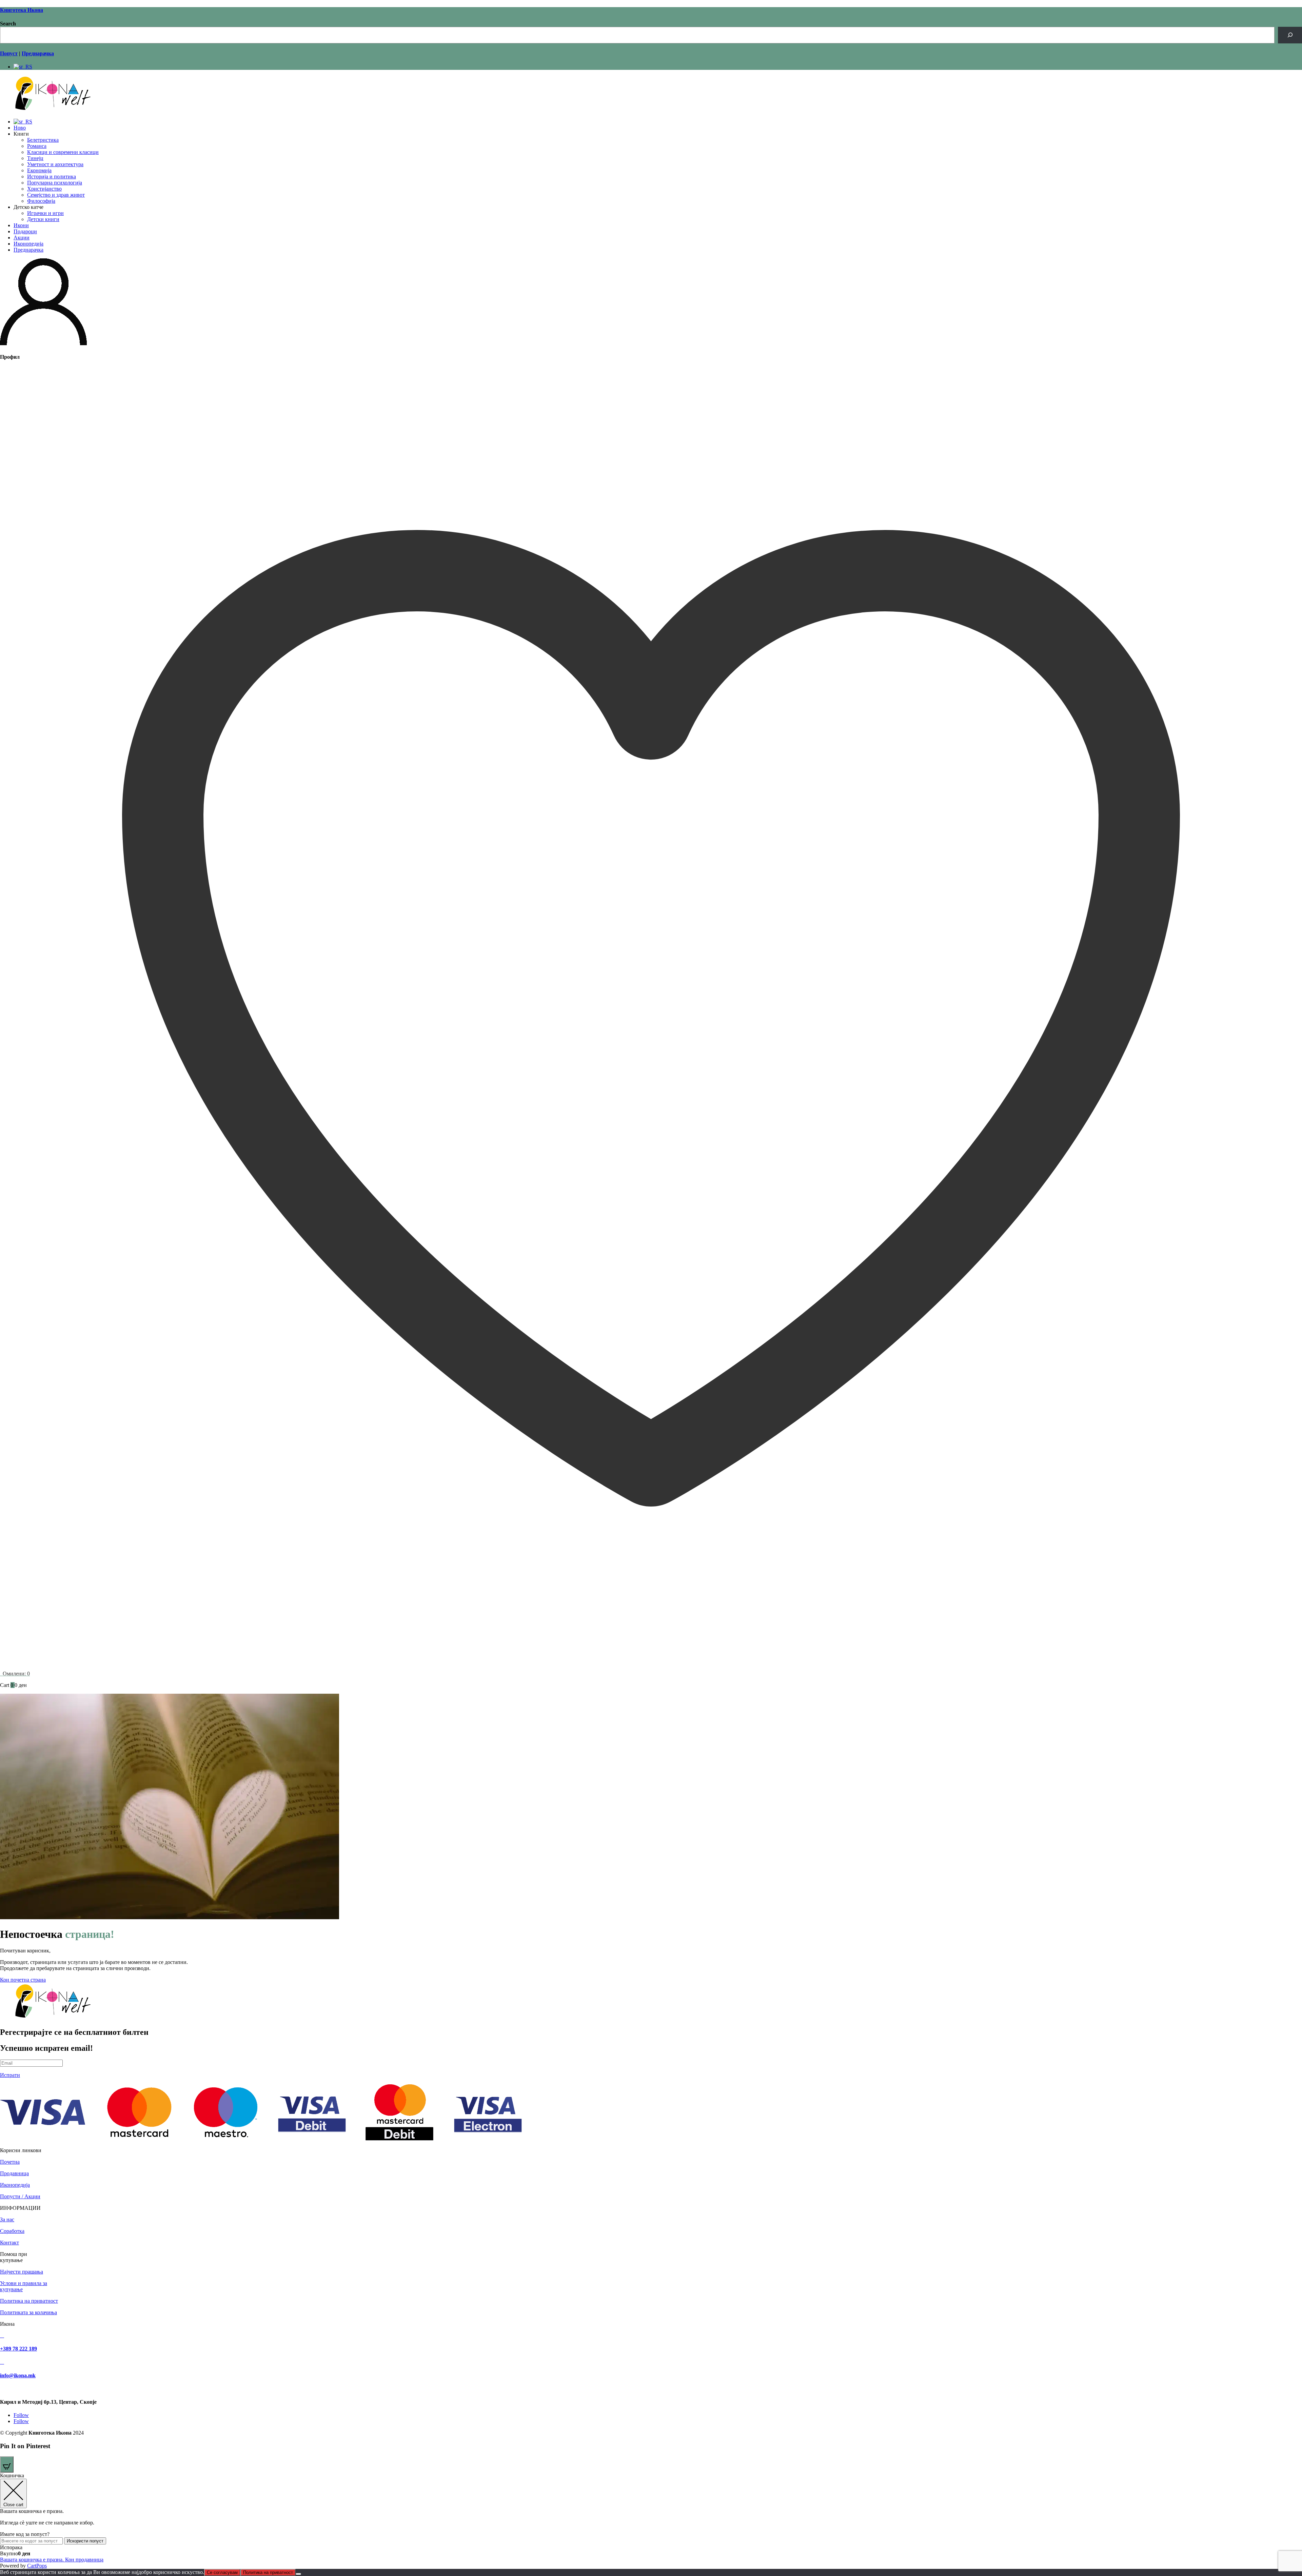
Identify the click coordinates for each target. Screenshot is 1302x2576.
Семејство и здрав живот (56, 195)
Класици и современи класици (63, 152)
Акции (22, 238)
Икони (21, 225)
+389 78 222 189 (18, 2349)
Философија (41, 201)
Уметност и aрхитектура (55, 164)
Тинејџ (35, 158)
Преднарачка (28, 250)
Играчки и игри (45, 213)
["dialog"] (651, 2521)
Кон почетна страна (23, 1980)
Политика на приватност (29, 2301)
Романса (37, 146)
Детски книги (43, 219)
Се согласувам (222, 2572)
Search (8, 24)
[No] (298, 2574)
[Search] (1290, 35)
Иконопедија (28, 244)
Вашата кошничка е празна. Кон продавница (52, 2560)
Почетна (10, 2162)
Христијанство (44, 189)
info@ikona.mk (18, 2375)
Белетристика (43, 140)
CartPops (37, 2566)
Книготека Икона (22, 10)
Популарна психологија (55, 183)
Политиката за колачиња (28, 2312)
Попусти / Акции (20, 2196)
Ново (20, 128)
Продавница (14, 2173)
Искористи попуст (85, 2541)
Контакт (9, 2243)
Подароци (25, 231)
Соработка (12, 2231)
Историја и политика (52, 176)
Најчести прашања (22, 2272)
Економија (39, 170)
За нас (7, 2219)
